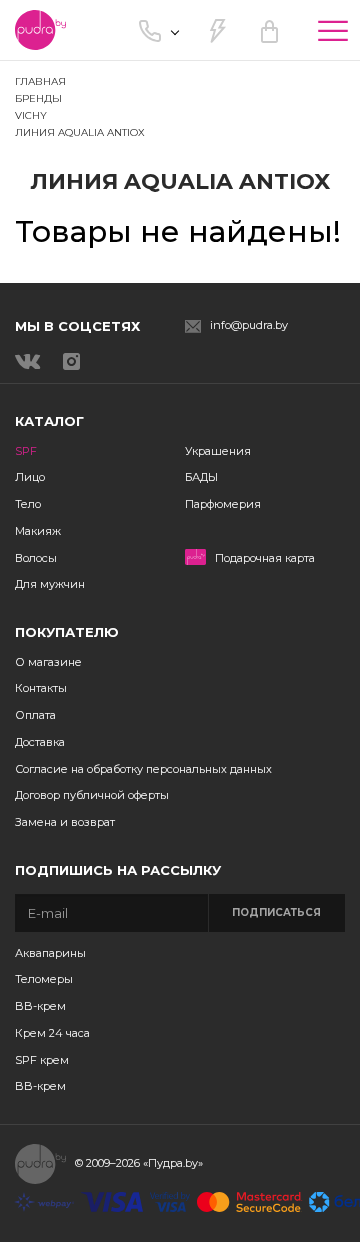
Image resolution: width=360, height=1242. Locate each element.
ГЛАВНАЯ (40, 81)
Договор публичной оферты (92, 795)
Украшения (218, 451)
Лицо (30, 477)
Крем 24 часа (52, 1033)
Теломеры (44, 979)
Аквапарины (50, 953)
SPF (26, 451)
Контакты (41, 688)
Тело (28, 504)
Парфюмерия (223, 504)
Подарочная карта (265, 558)
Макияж (38, 531)
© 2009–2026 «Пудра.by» (139, 1163)
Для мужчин (50, 584)
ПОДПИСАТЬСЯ (276, 912)
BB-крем (40, 1006)
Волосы (36, 558)
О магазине (48, 662)
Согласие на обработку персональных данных (143, 769)
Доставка (40, 742)
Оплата (35, 715)
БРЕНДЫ (38, 98)
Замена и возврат (65, 822)
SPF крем (42, 1060)
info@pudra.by (249, 325)
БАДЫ (201, 477)
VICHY (31, 115)
